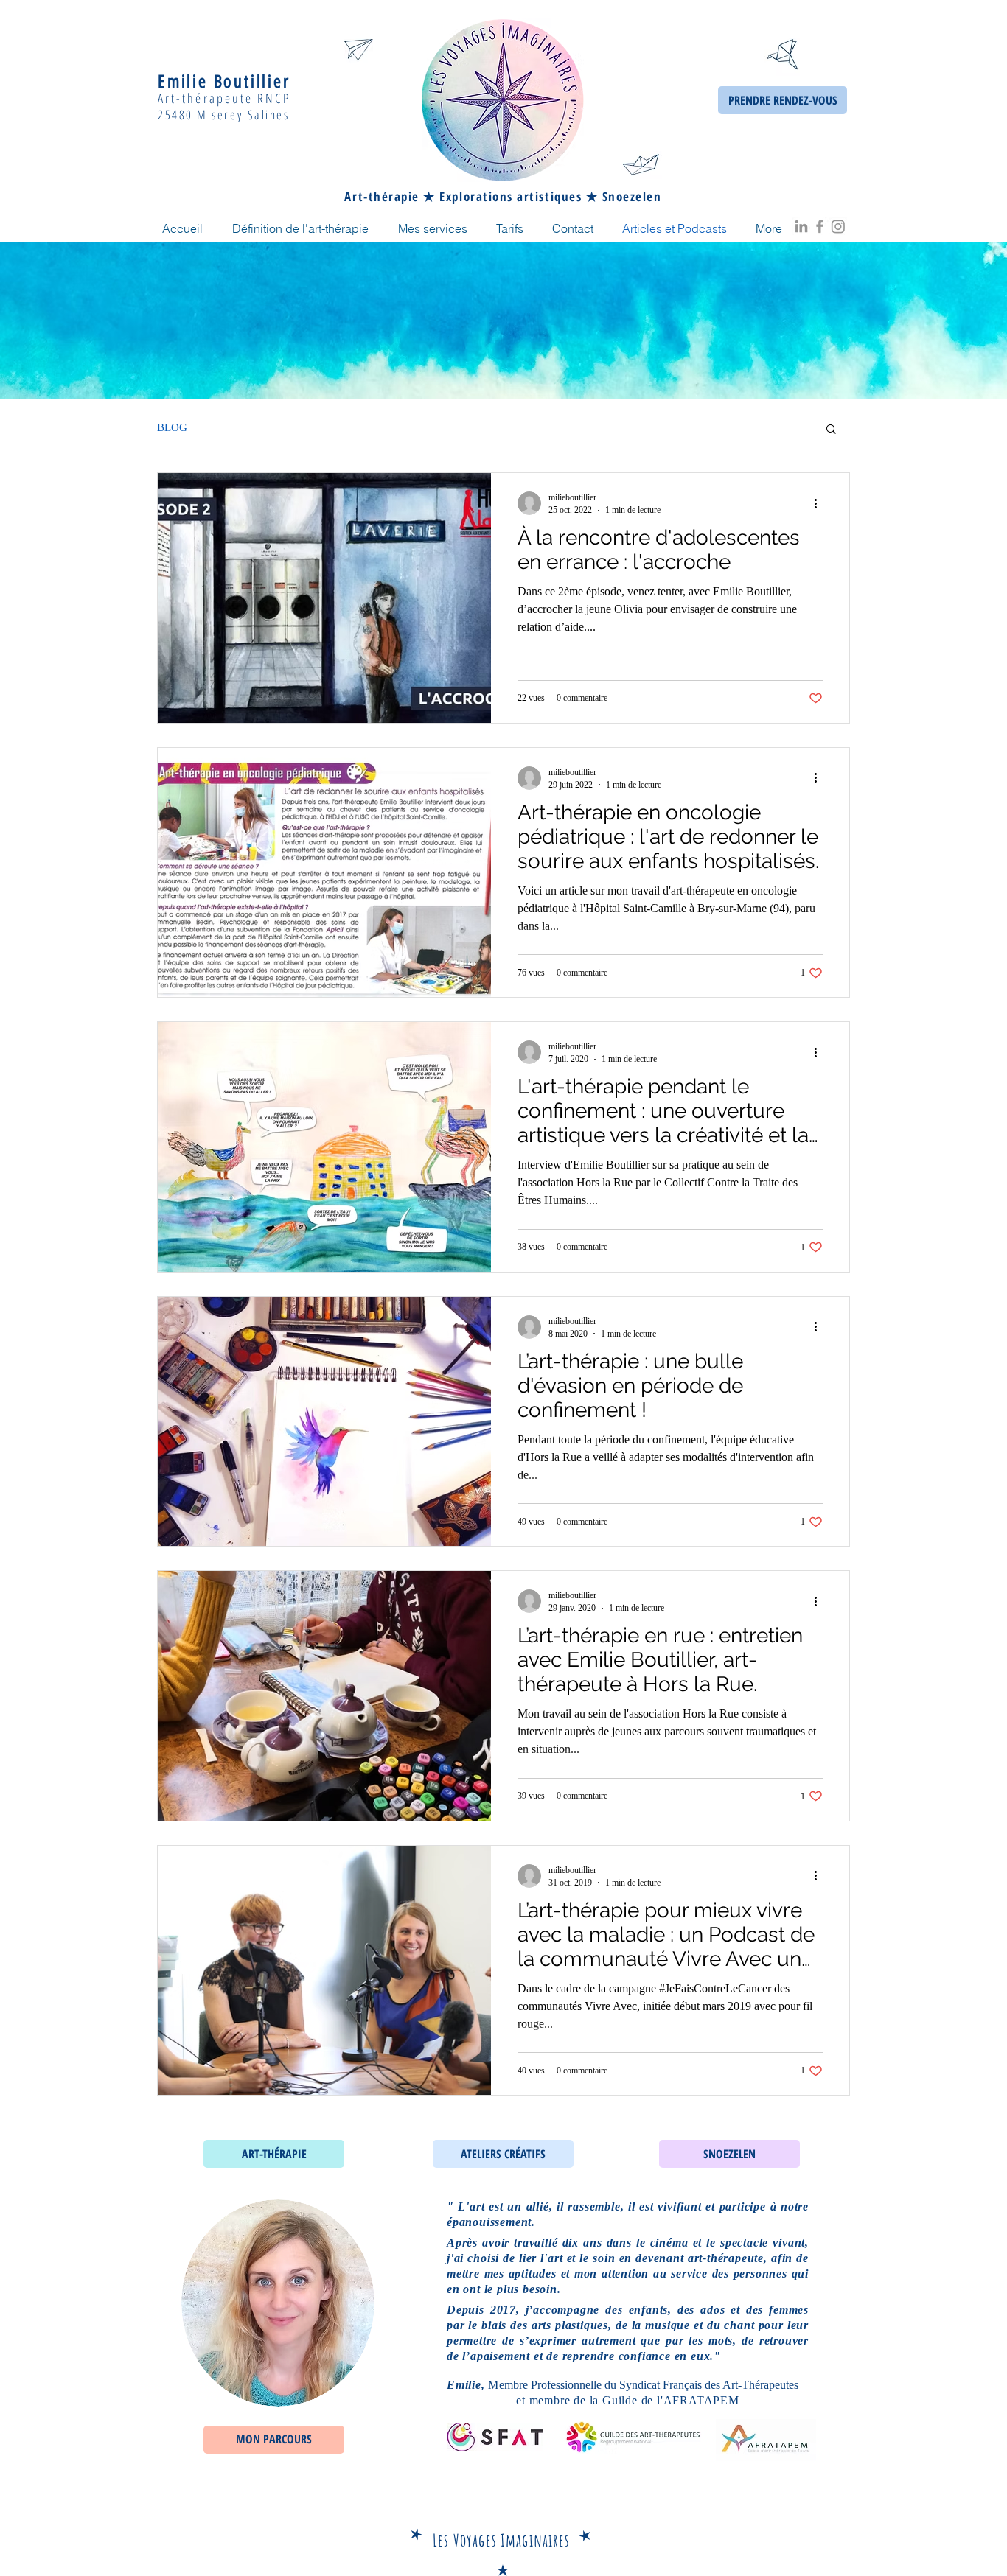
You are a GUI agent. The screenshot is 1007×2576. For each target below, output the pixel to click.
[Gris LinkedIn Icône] (801, 226)
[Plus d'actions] (820, 503)
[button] (831, 430)
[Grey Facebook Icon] (820, 226)
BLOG (172, 427)
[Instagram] (838, 226)
